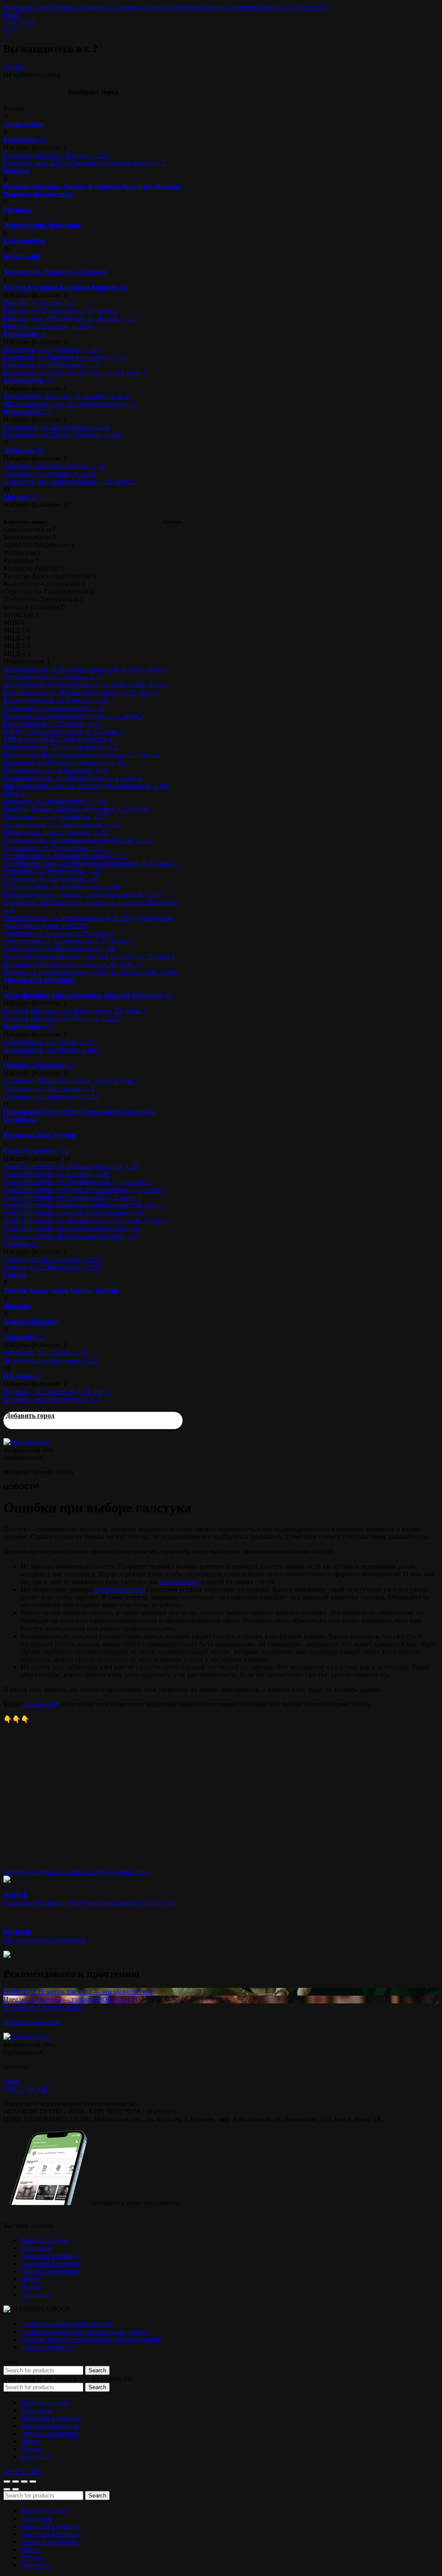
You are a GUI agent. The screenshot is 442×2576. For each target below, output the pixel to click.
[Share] (16, 2482)
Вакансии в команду (112, 7)
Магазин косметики (230, 7)
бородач (15, 1872)
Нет (19, 67)
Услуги (288, 7)
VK (30, 23)
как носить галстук (77, 1872)
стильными (41, 1704)
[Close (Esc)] (7, 2482)
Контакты (313, 7)
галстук (38, 1872)
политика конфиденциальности (67, 2324)
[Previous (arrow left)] (7, 2489)
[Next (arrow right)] (16, 2489)
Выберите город (27, 7)
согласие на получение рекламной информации (91, 2339)
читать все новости (32, 2022)
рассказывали (179, 1582)
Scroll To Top (22, 2471)
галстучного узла (119, 1589)
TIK (43, 2089)
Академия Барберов (172, 7)
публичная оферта (47, 2347)
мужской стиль (127, 1872)
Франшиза (67, 7)
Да (7, 67)
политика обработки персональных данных (85, 2332)
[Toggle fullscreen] (24, 2482)
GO (9, 30)
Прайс (268, 7)
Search (97, 2370)
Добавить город (30, 1416)
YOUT (13, 23)
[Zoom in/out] (33, 2482)
